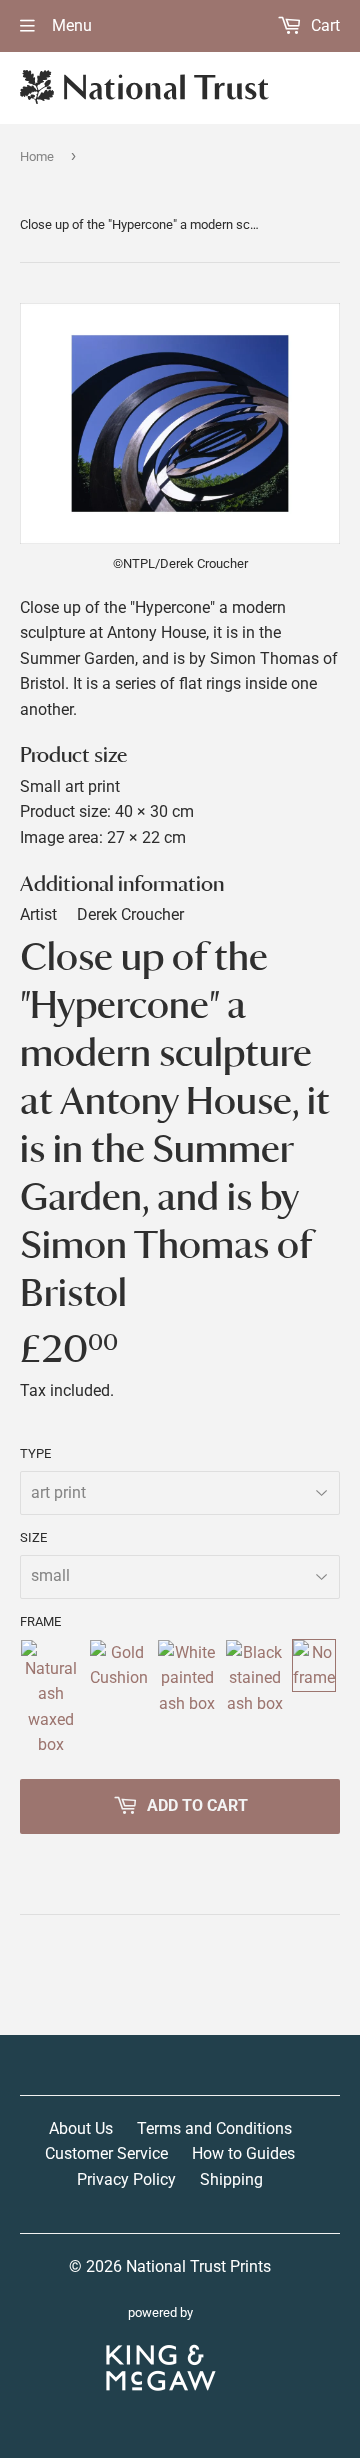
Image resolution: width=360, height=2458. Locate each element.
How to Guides (243, 2153)
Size (33, 1537)
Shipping (231, 2179)
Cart (323, 25)
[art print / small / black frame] (254, 1699)
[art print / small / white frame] (187, 1699)
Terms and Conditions (214, 2128)
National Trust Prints (198, 2266)
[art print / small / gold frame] (119, 1699)
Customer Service (106, 2153)
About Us (81, 2128)
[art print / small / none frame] (314, 1699)
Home (37, 156)
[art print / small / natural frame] (50, 1699)
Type (35, 1453)
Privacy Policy (126, 2179)
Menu (70, 25)
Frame (40, 1621)
